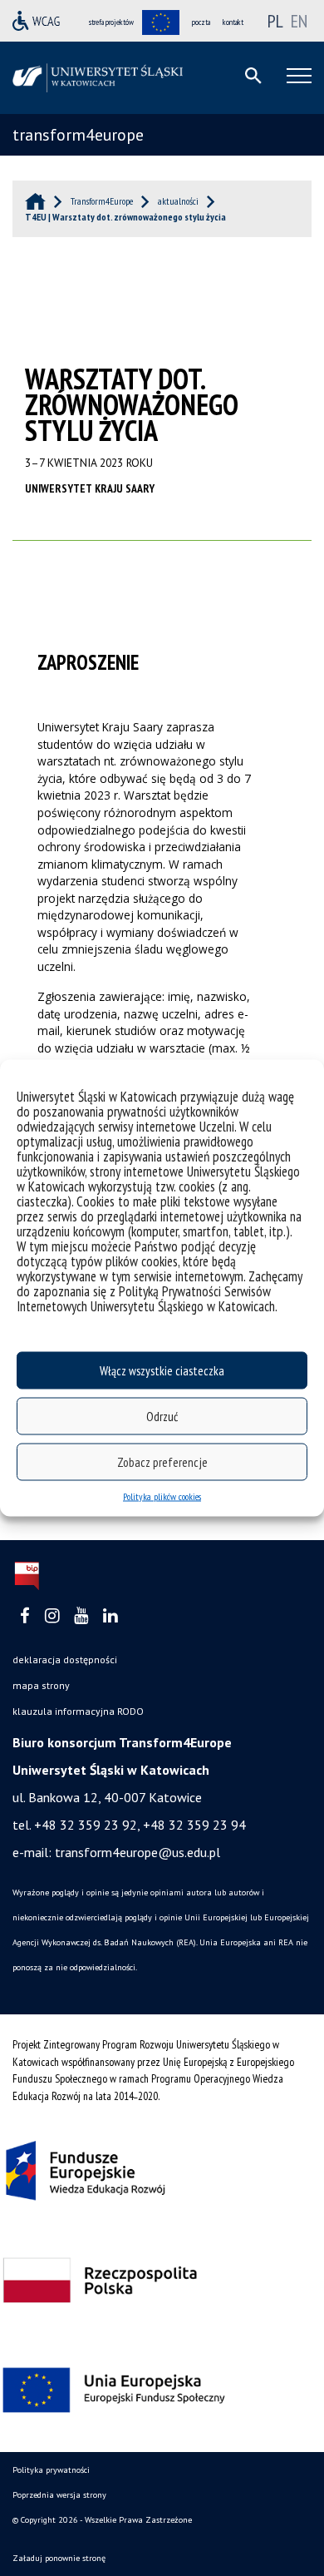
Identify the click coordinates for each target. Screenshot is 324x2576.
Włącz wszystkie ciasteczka (162, 1370)
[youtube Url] (81, 1616)
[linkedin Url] (110, 1616)
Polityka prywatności (51, 2470)
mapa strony (41, 1685)
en (299, 21)
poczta (201, 22)
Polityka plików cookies (162, 1496)
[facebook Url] (25, 1616)
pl (275, 21)
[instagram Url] (52, 1616)
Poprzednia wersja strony (59, 2495)
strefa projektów (111, 22)
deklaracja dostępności (65, 1660)
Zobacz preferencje (162, 1461)
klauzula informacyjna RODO (78, 1711)
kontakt (233, 22)
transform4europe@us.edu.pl (137, 1852)
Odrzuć (162, 1416)
